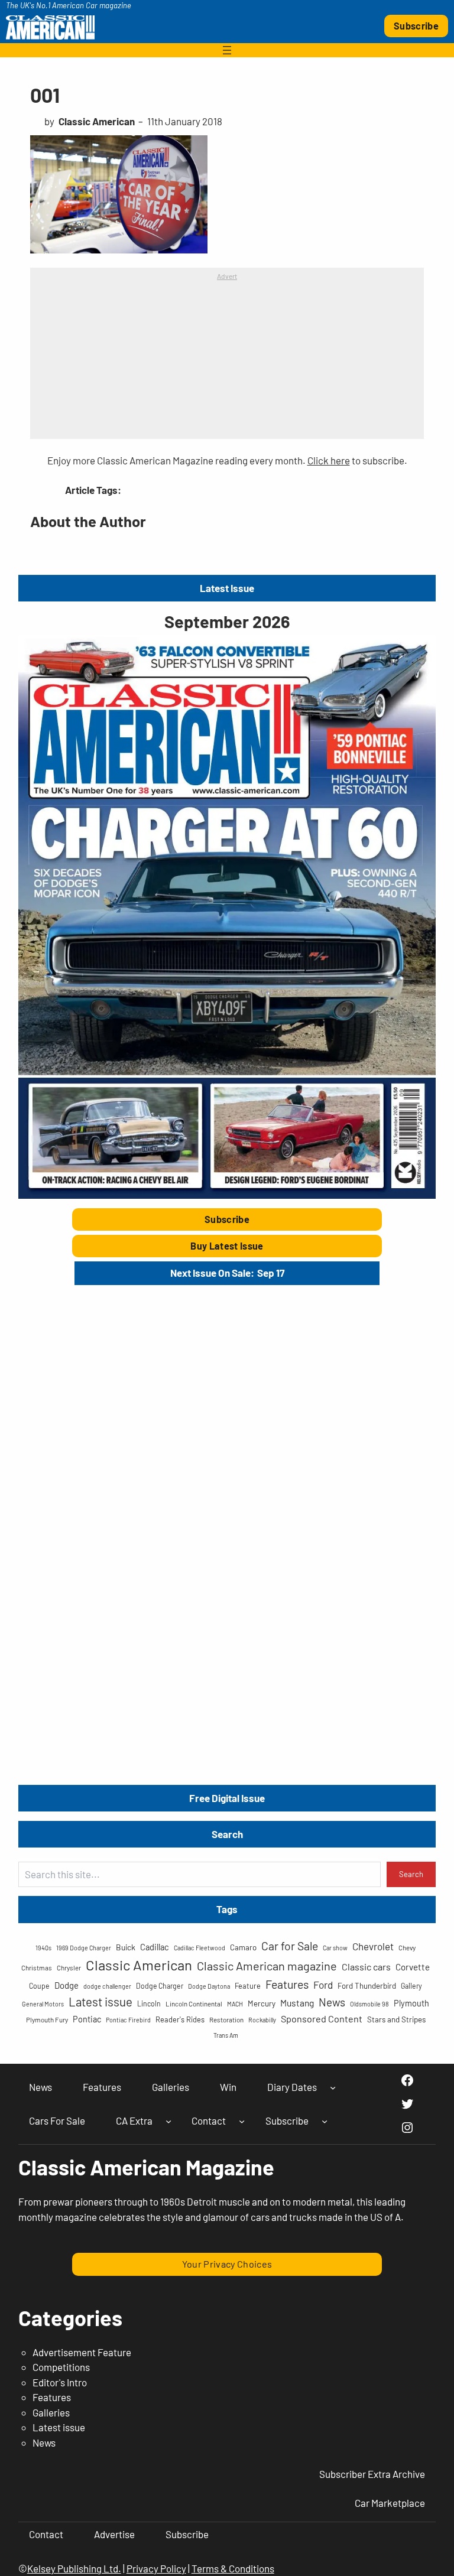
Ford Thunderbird (367, 1986)
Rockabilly (262, 2020)
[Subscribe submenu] (325, 2121)
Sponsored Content (322, 2019)
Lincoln (149, 2003)
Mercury (262, 2003)
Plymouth (411, 2003)
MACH (235, 2004)
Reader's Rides (180, 2019)
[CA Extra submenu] (168, 2121)
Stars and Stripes (396, 2019)
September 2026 (227, 621)
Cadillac (155, 1947)
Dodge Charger (160, 1986)
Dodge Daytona (209, 1986)
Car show (335, 1948)
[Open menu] (227, 50)
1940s (43, 1948)
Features (287, 1984)
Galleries (51, 2412)
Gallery (411, 1986)
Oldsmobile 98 (369, 2004)
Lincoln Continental (194, 2003)
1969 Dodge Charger (84, 1948)
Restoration (226, 2019)
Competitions (61, 2367)
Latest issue (100, 2001)
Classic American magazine (267, 1966)
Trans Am (226, 2035)
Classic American (139, 1965)
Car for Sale (290, 1946)
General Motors (43, 2004)
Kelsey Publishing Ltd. (74, 2568)
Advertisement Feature (82, 2352)
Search (411, 1874)
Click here (329, 460)
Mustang (297, 2003)
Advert (227, 276)
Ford (323, 1985)
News (332, 2002)
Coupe (39, 1986)
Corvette (413, 1967)
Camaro (243, 1947)
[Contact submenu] (242, 2121)
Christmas (37, 1967)
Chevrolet (373, 1946)
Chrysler (69, 1967)
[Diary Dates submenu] (333, 2087)
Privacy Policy (156, 2568)
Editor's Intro (60, 2382)
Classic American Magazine (146, 2167)
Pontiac (87, 2019)
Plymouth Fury (47, 2019)
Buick (126, 1947)
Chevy (407, 1947)
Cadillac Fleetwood (200, 1948)
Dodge (67, 1985)
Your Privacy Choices (227, 2264)
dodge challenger (107, 1986)
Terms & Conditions (233, 2568)
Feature (248, 1986)
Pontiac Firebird (128, 2020)
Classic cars (366, 1967)
